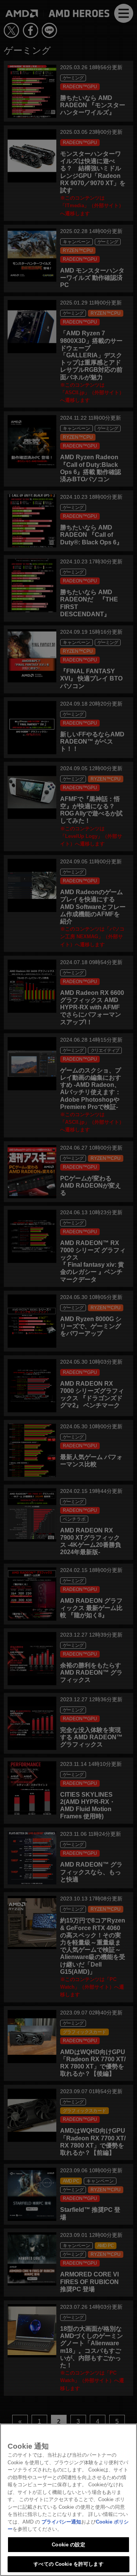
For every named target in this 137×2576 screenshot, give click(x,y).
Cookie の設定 (68, 2545)
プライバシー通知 (61, 2522)
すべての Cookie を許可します (68, 2564)
